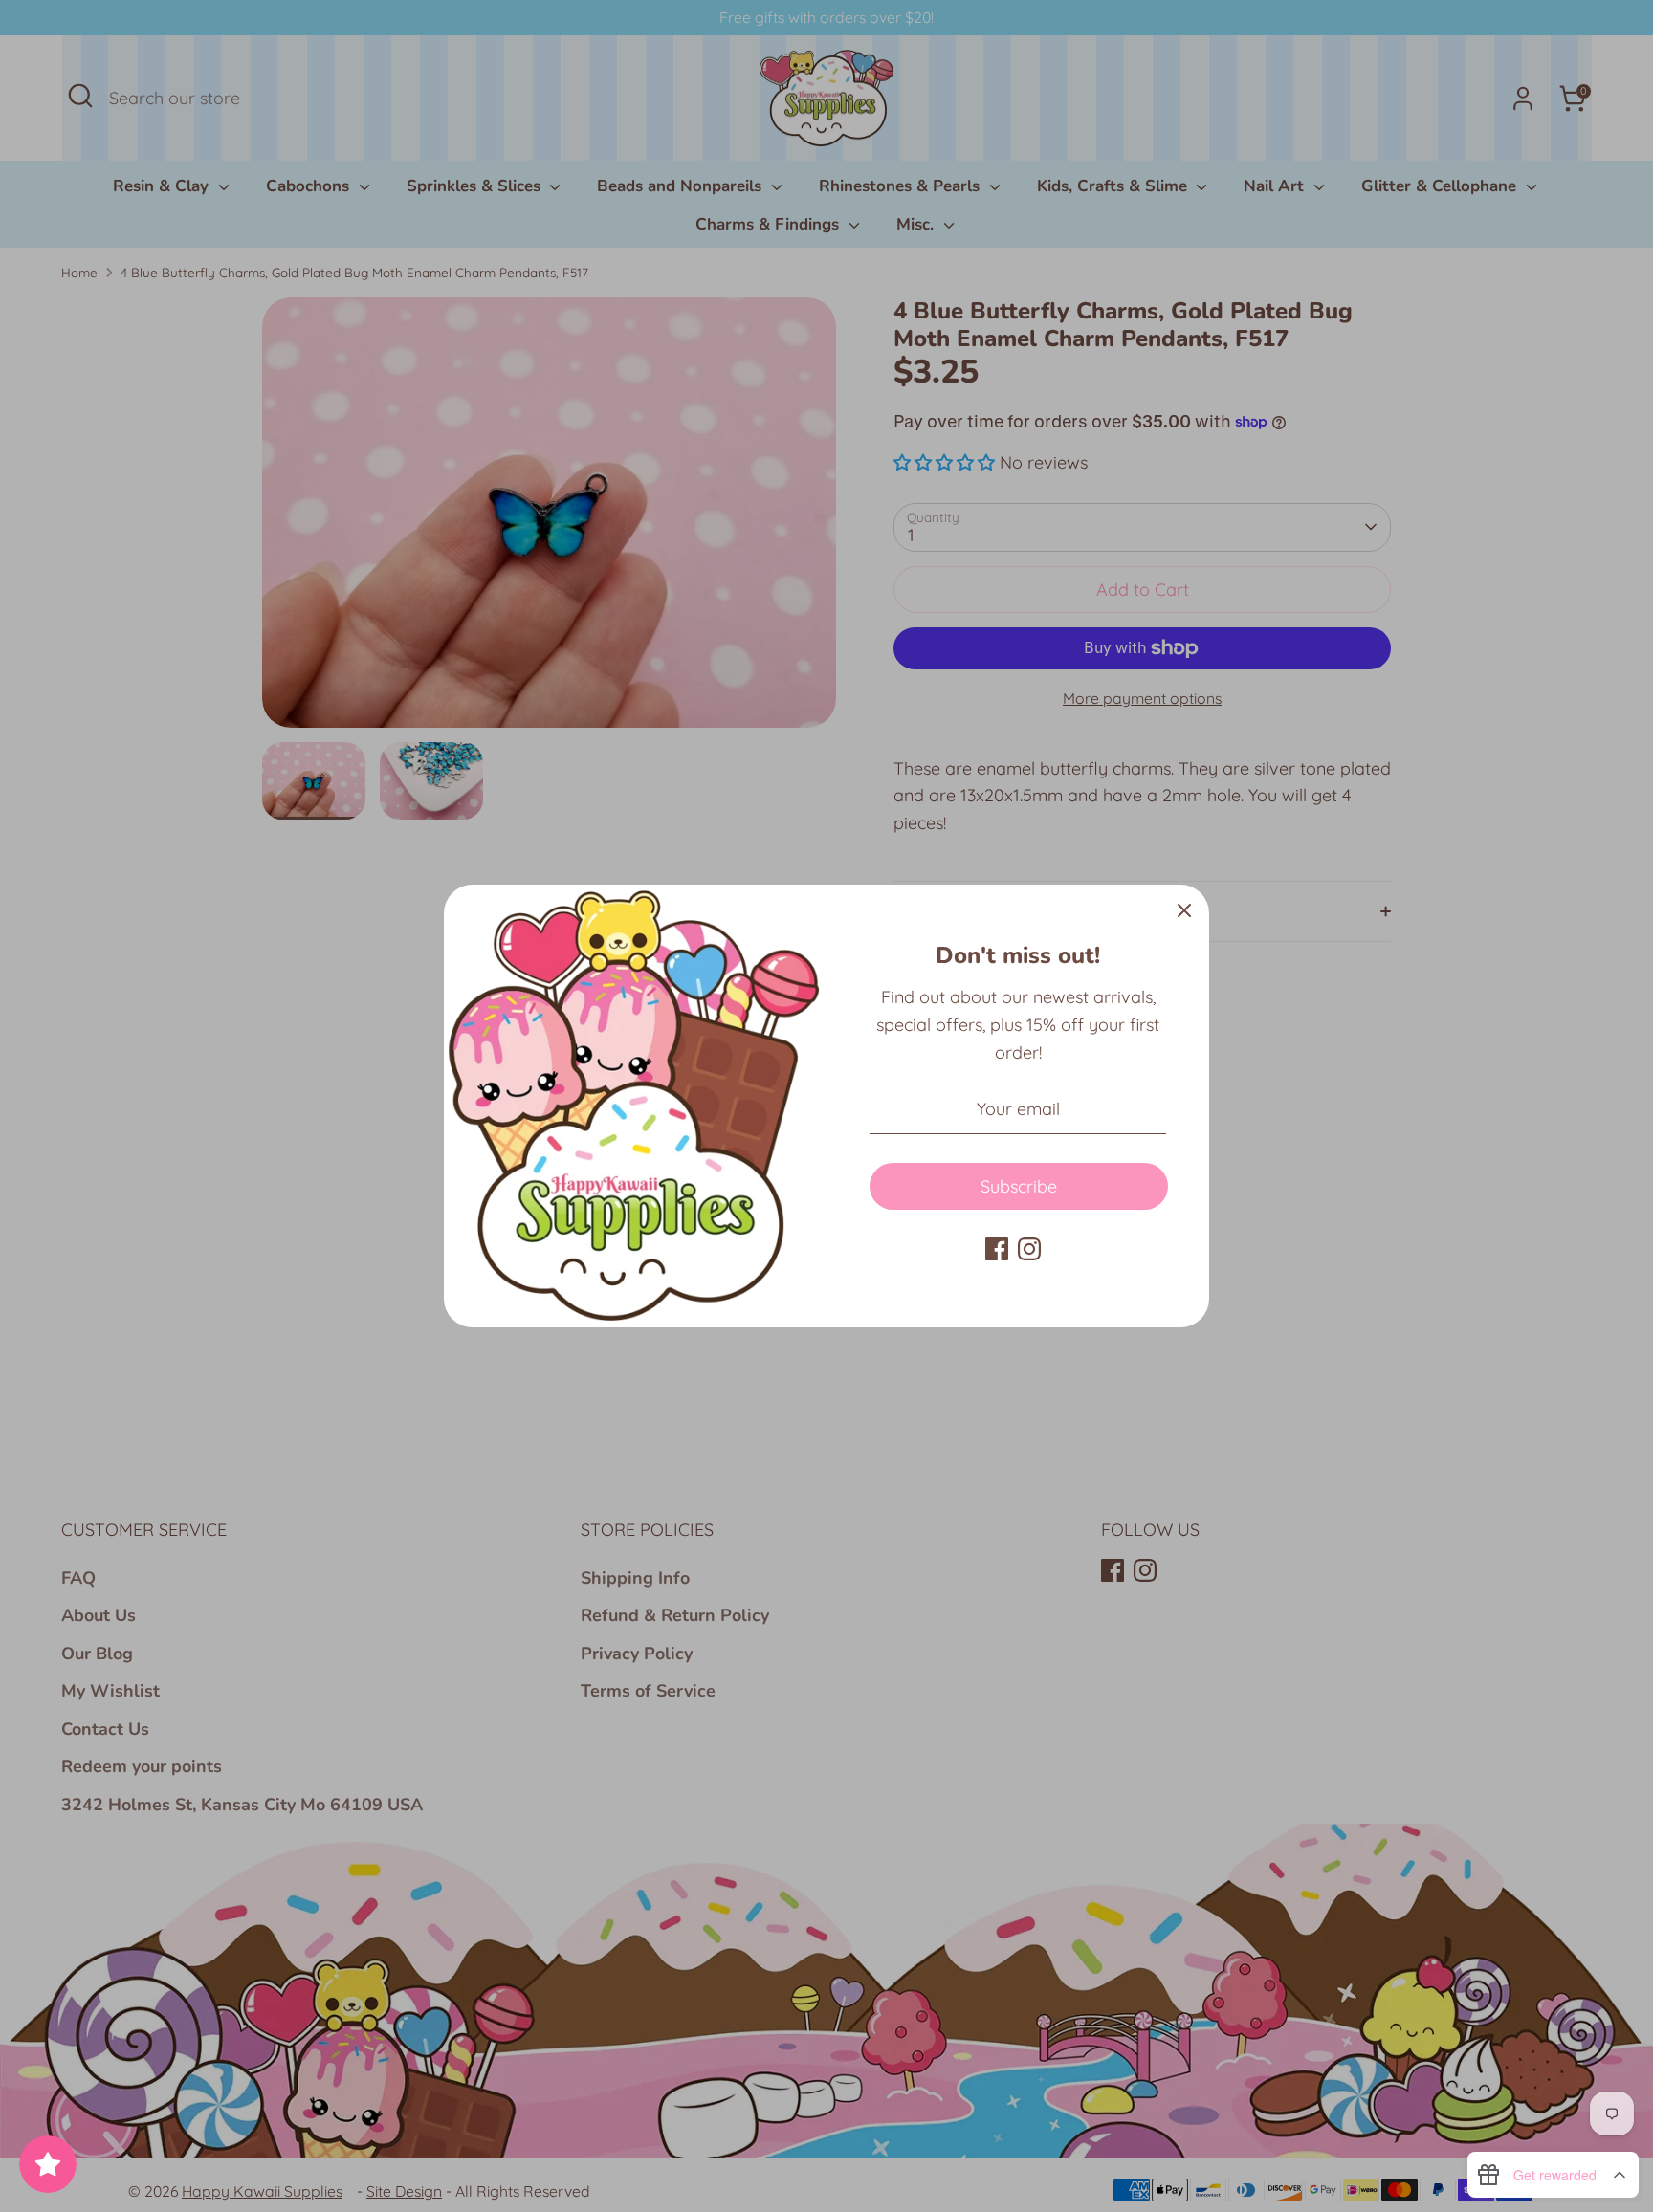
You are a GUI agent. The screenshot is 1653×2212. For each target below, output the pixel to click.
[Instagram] (1029, 1249)
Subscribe (1019, 1186)
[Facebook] (997, 1249)
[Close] (1184, 909)
